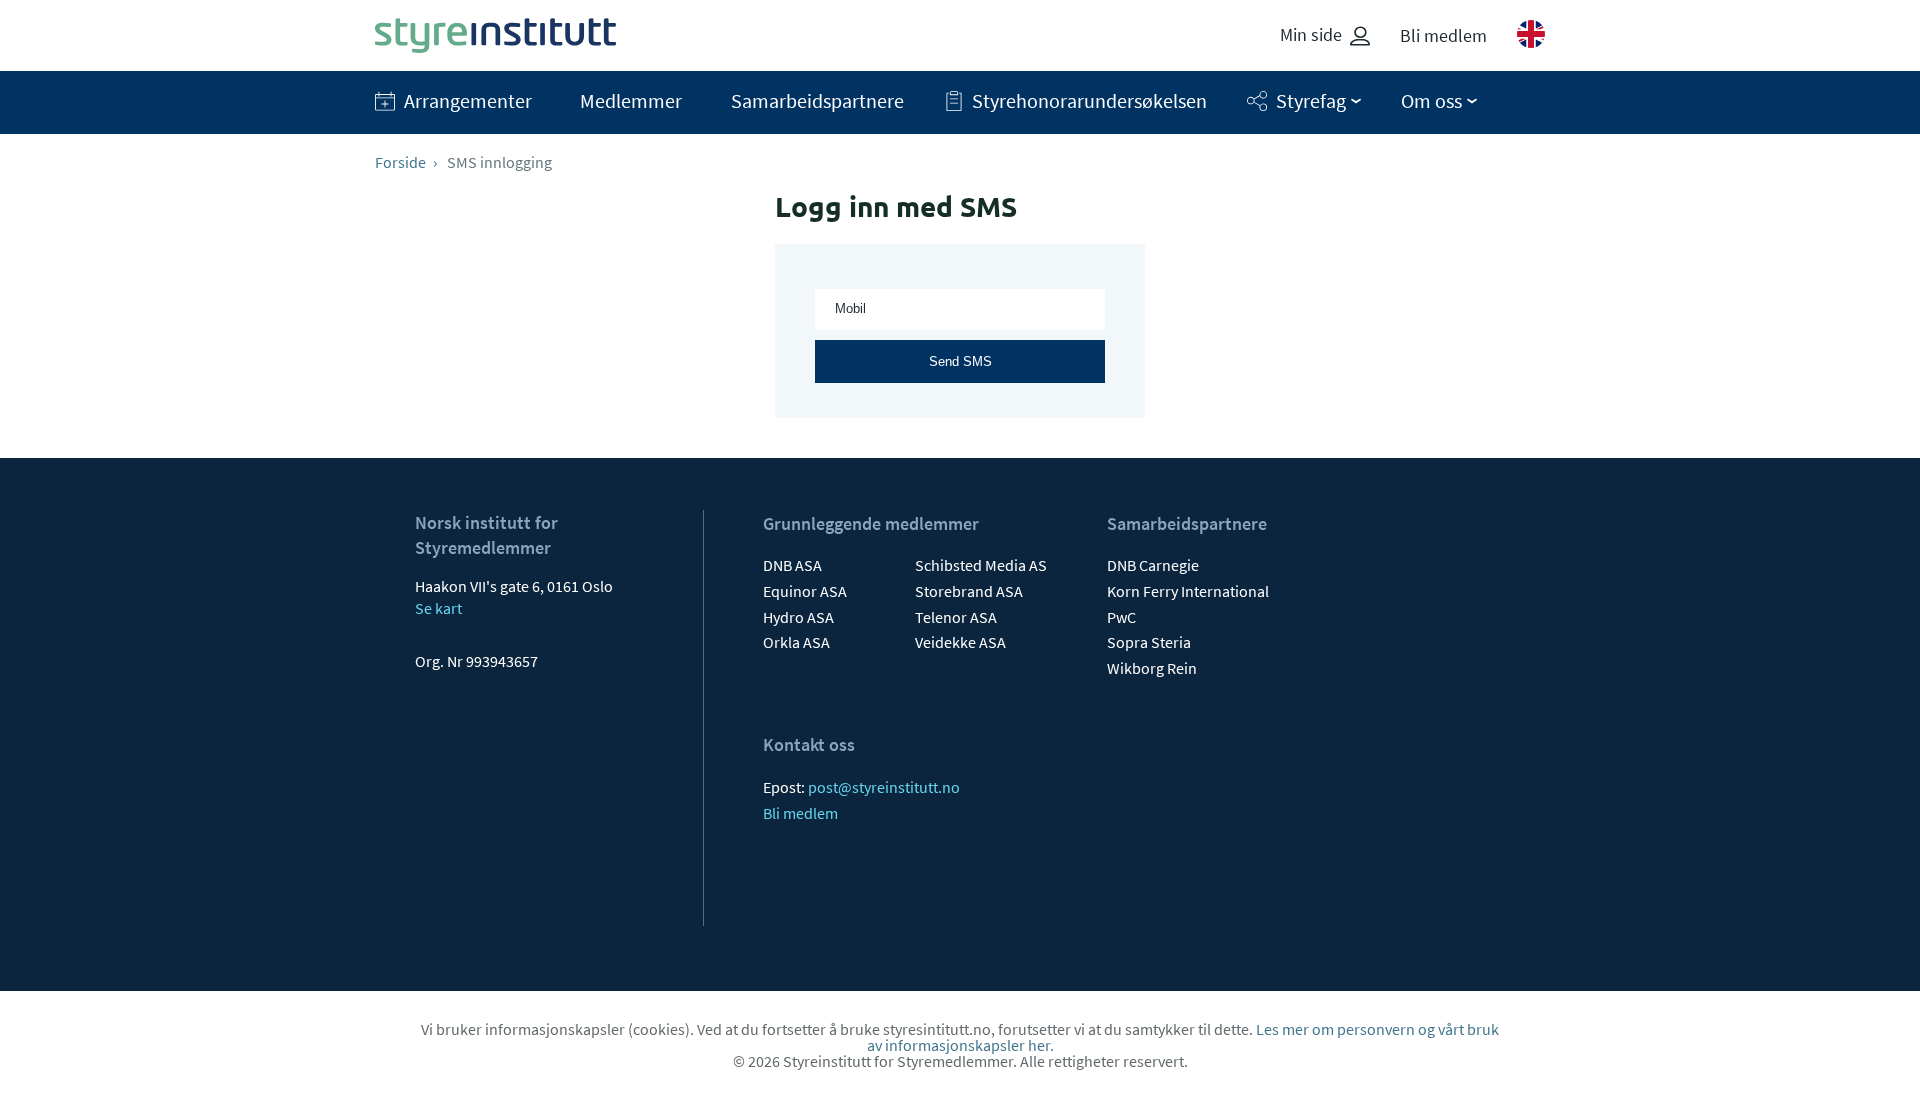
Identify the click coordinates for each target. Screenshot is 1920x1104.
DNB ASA (792, 565)
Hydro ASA (798, 617)
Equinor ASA (805, 591)
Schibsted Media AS (981, 565)
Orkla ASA (796, 642)
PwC (1121, 617)
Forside (400, 162)
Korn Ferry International (1188, 591)
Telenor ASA (956, 617)
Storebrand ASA (969, 591)
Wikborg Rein (1152, 668)
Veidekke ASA (960, 642)
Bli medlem (1443, 36)
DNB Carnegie (1153, 565)
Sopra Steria (1149, 642)
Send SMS (960, 361)
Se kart (438, 608)
